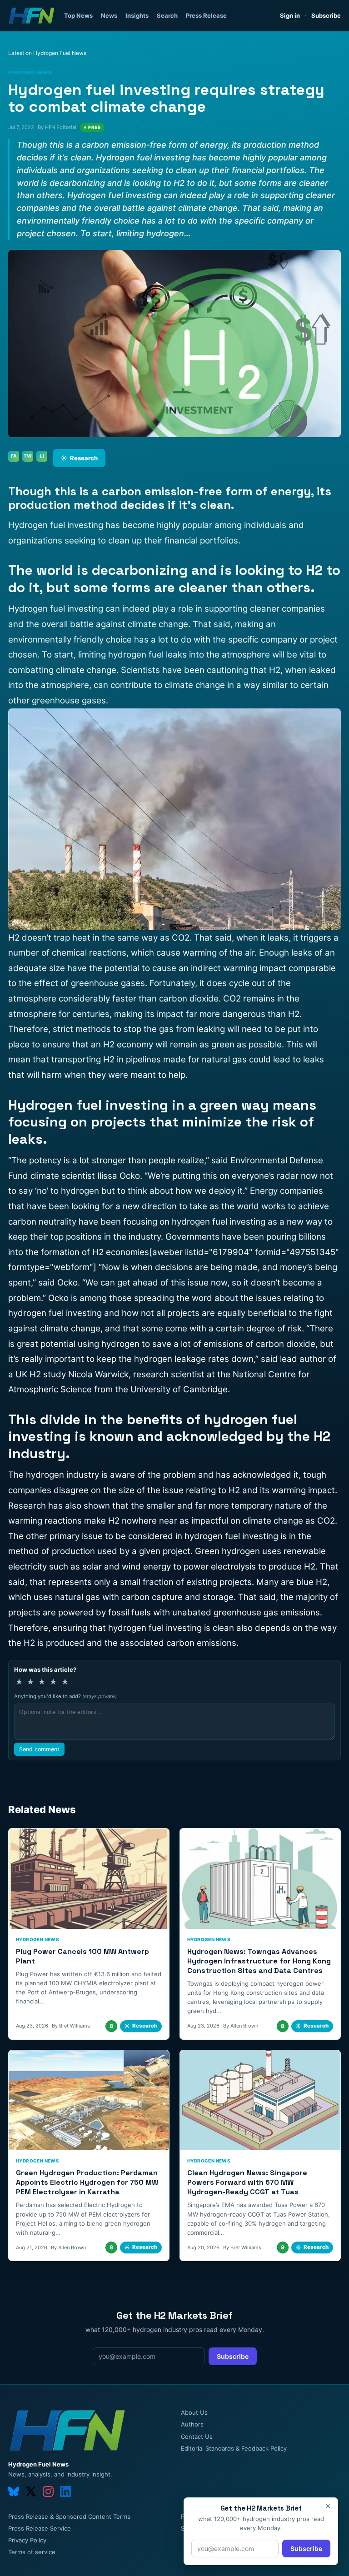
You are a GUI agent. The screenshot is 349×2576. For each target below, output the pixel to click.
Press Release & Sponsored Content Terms (69, 2516)
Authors (192, 2424)
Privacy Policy (27, 2540)
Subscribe (326, 15)
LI (42, 456)
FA (14, 456)
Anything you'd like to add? (65, 1696)
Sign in (290, 15)
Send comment (39, 1749)
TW (28, 456)
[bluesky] (14, 2491)
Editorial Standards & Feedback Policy (234, 2448)
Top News (78, 15)
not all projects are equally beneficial (214, 1313)
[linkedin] (65, 2491)
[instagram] (48, 2491)
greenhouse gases (108, 983)
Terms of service (32, 2552)
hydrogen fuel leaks (147, 655)
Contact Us (197, 2436)
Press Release (206, 15)
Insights (137, 15)
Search (167, 15)
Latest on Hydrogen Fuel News (47, 53)
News (109, 15)
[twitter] (31, 2491)
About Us (194, 2412)
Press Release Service (40, 2528)
